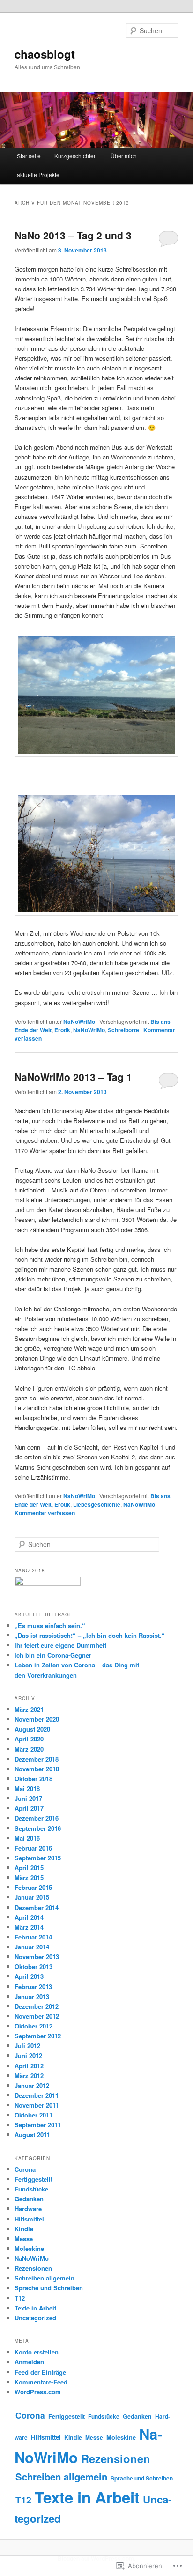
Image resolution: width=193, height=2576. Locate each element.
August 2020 (32, 1729)
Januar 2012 (32, 2085)
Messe (24, 2239)
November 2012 (37, 2016)
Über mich (124, 156)
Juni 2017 (28, 1798)
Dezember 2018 (37, 1759)
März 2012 (29, 2076)
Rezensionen (33, 2268)
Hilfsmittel (29, 2219)
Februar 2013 (33, 1987)
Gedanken (29, 2199)
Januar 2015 (32, 1897)
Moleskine (29, 2248)
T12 (20, 2298)
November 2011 (37, 2105)
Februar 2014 (33, 1937)
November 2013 (37, 1957)
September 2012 (38, 2036)
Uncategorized (35, 2318)
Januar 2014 (32, 1947)
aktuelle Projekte (38, 174)
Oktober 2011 (33, 2115)
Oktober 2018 (33, 1779)
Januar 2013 (32, 1996)
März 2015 (29, 1877)
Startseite (29, 156)
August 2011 (32, 2135)
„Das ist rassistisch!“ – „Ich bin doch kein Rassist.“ (90, 1635)
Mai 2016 (27, 1838)
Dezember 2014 (37, 1907)
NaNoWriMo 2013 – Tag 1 (73, 1077)
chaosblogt (45, 54)
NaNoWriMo (79, 1022)
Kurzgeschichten (76, 156)
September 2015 (38, 1858)
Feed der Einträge (40, 2372)
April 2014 (29, 1917)
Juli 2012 (27, 2046)
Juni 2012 (28, 2055)
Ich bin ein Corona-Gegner (53, 1655)
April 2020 (29, 1739)
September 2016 (38, 1828)
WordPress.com (38, 2392)
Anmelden (29, 2362)
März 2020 (29, 1749)
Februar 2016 (33, 1848)
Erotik (62, 1030)
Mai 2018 (27, 1788)
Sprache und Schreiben (49, 2288)
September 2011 (38, 2125)
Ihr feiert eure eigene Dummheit (60, 1645)
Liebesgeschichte (97, 1504)
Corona (25, 2169)
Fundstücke (31, 2189)
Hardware (28, 2209)
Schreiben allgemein (45, 2278)
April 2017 (29, 1808)
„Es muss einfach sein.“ (50, 1625)
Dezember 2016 (37, 1818)
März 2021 (29, 1709)
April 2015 (29, 1868)
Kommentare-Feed (41, 2382)
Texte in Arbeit (35, 2308)
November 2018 (37, 1769)
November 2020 (37, 1719)
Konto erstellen (37, 2352)
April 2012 (29, 2066)
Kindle (24, 2229)
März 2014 (29, 1927)
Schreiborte (123, 1030)
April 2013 (29, 1976)
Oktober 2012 (33, 2026)
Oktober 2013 (33, 1966)
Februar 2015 (33, 1887)
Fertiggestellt (33, 2179)
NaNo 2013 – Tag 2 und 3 (73, 235)
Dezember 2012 (37, 2006)
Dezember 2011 (37, 2095)
